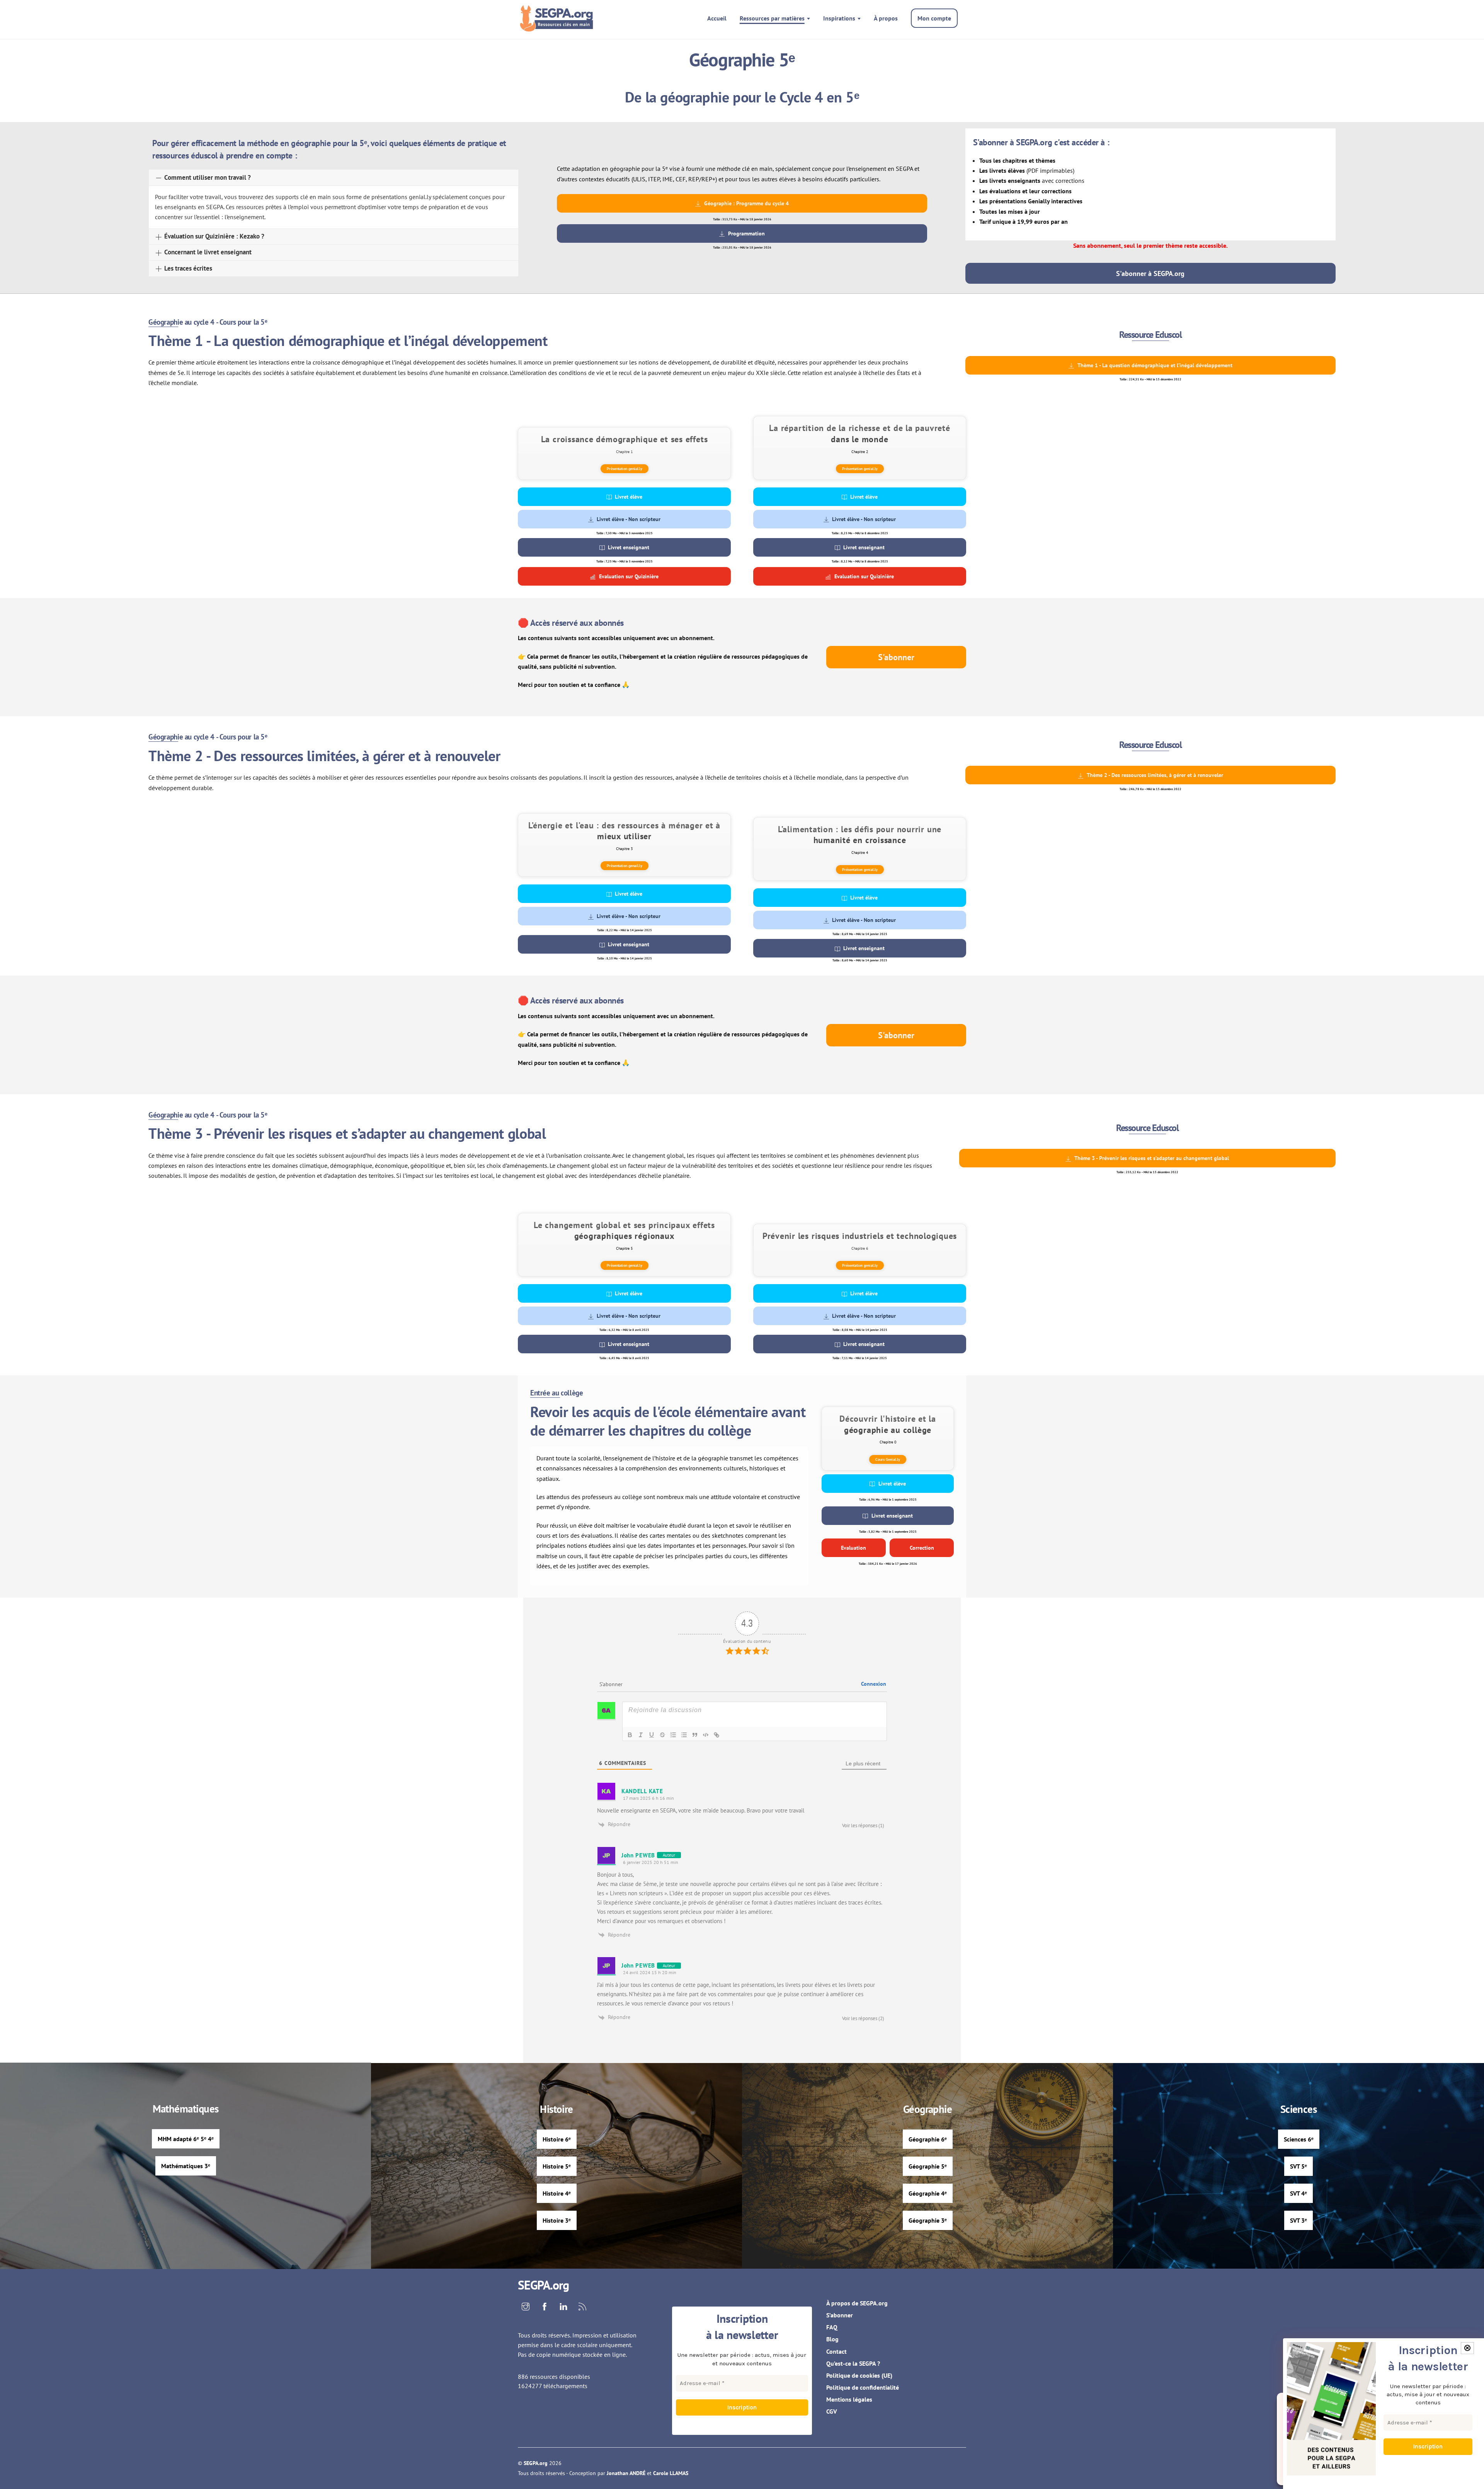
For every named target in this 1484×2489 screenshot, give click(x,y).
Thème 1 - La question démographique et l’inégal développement (1155, 365)
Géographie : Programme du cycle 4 (746, 203)
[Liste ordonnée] (673, 1735)
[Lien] (716, 1735)
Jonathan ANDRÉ (626, 2473)
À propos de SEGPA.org (857, 2303)
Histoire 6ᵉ (557, 2139)
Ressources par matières (772, 18)
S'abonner (896, 657)
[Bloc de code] (706, 1735)
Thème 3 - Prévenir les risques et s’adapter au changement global (1152, 1158)
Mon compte (934, 18)
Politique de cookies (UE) (859, 2375)
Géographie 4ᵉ (928, 2193)
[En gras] (630, 1735)
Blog (832, 2339)
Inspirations (839, 18)
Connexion (874, 1684)
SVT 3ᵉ (1298, 2220)
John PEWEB (638, 1855)
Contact (836, 2351)
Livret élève (629, 497)
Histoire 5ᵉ (557, 2166)
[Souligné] (652, 1735)
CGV (832, 2411)
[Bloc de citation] (695, 1735)
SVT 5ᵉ (1298, 2166)
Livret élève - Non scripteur (629, 519)
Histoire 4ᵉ (557, 2193)
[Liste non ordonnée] (684, 1735)
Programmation (746, 233)
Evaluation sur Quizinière (629, 576)
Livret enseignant (629, 547)
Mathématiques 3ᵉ (186, 2166)
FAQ (832, 2327)
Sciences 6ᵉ (1299, 2139)
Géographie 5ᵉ (928, 2166)
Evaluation (853, 1548)
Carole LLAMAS (671, 2473)
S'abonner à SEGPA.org (1150, 273)
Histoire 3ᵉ (557, 2220)
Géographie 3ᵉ (928, 2220)
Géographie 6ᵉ (928, 2139)
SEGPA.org (536, 2463)
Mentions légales (849, 2399)
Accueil (717, 18)
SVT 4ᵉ (1298, 2193)
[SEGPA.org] (558, 27)
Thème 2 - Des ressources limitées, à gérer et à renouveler (1155, 775)
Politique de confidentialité (863, 2387)
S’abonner (840, 2315)
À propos (886, 18)
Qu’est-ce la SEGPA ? (853, 2363)
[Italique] (641, 1735)
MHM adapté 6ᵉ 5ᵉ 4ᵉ (186, 2139)
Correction (922, 1548)
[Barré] (662, 1735)
